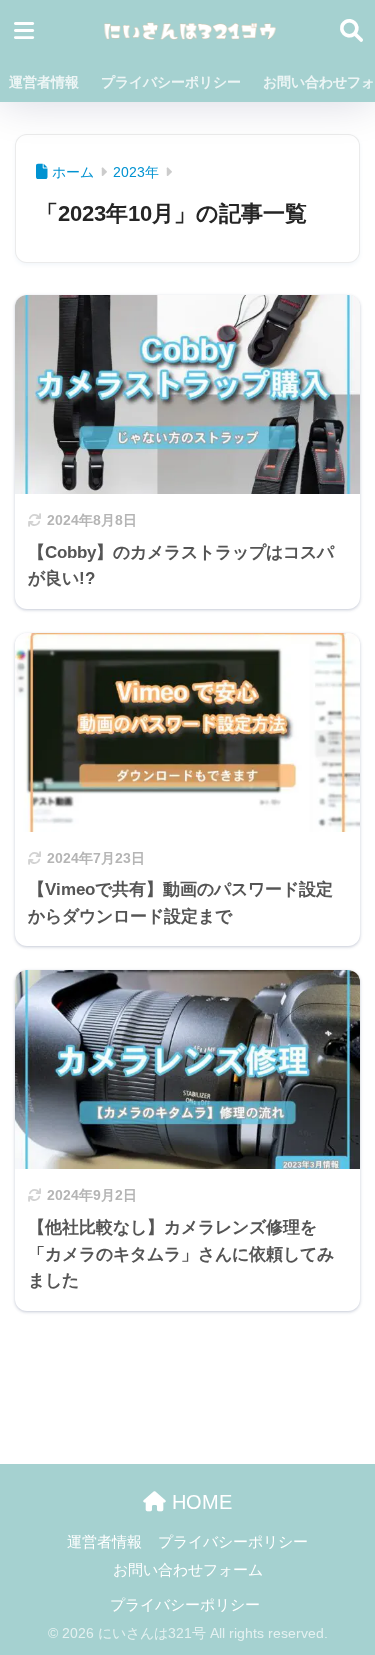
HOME (199, 1502)
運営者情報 (44, 82)
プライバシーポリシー (171, 82)
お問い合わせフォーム (188, 1570)
